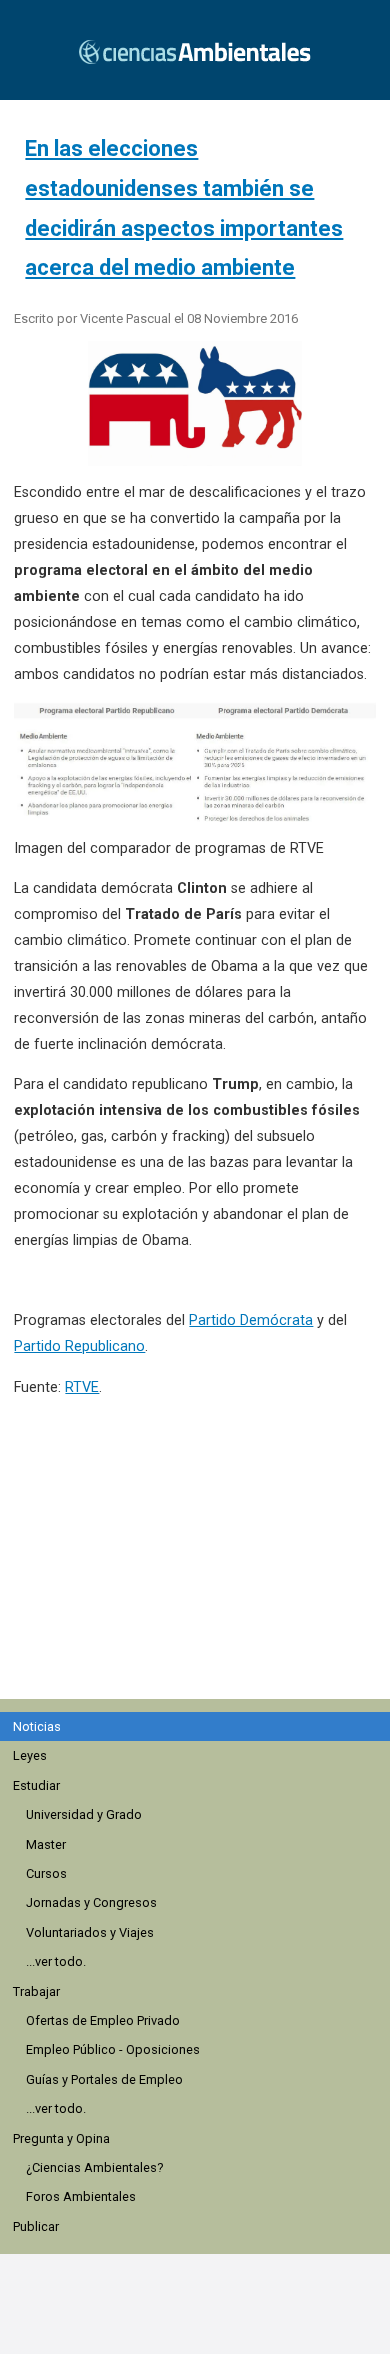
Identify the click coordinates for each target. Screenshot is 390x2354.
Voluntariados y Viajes (90, 1932)
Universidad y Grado (84, 1814)
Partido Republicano (79, 1346)
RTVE (82, 1387)
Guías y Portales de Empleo (104, 2079)
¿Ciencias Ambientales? (94, 2167)
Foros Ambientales (81, 2196)
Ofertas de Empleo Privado (103, 2020)
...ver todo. (56, 1961)
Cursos (46, 1873)
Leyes (30, 1755)
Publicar (36, 2226)
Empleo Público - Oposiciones (113, 2049)
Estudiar (36, 1785)
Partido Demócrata (251, 1320)
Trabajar (36, 1991)
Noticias (37, 1726)
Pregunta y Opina (61, 2138)
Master (46, 1844)
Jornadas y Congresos (91, 1902)
